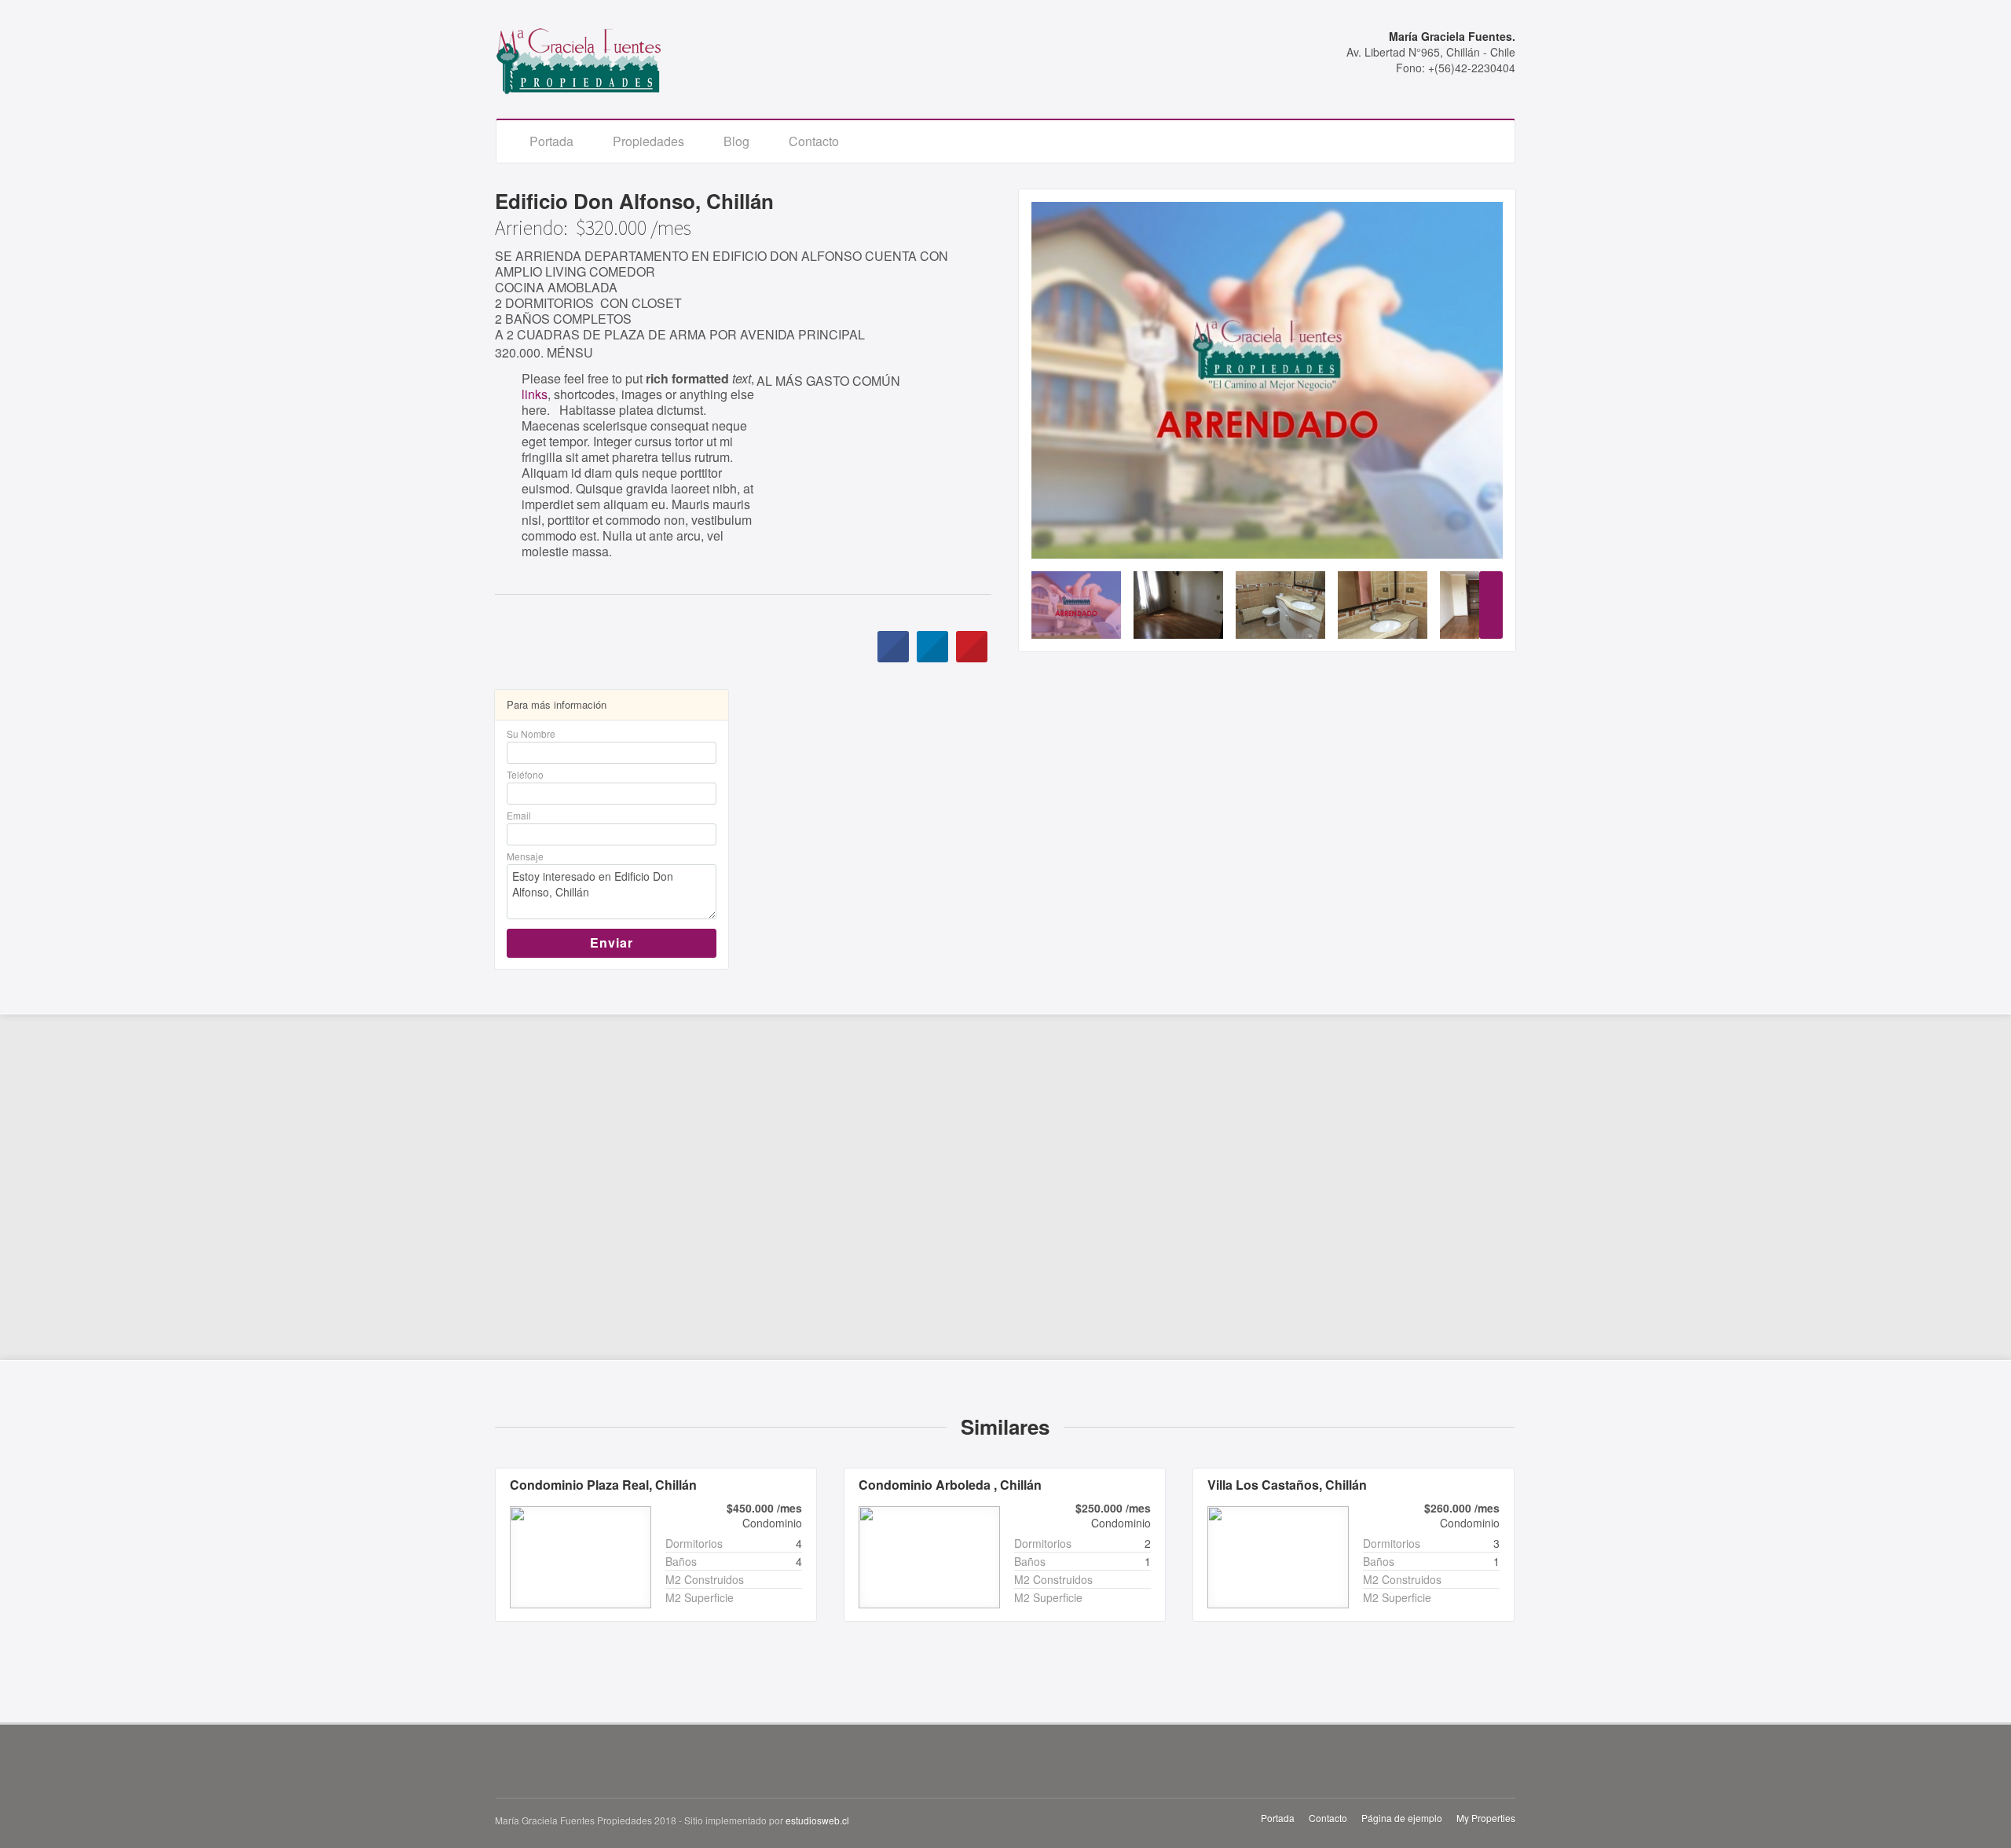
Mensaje (525, 856)
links (535, 394)
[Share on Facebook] (893, 658)
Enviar (612, 942)
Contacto (814, 141)
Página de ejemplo (1402, 1818)
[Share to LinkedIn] (932, 658)
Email (519, 815)
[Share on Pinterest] (972, 658)
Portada (551, 141)
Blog (736, 141)
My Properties (1486, 1818)
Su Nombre (531, 733)
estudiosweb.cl (817, 1820)
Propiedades (648, 141)
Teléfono (525, 774)
